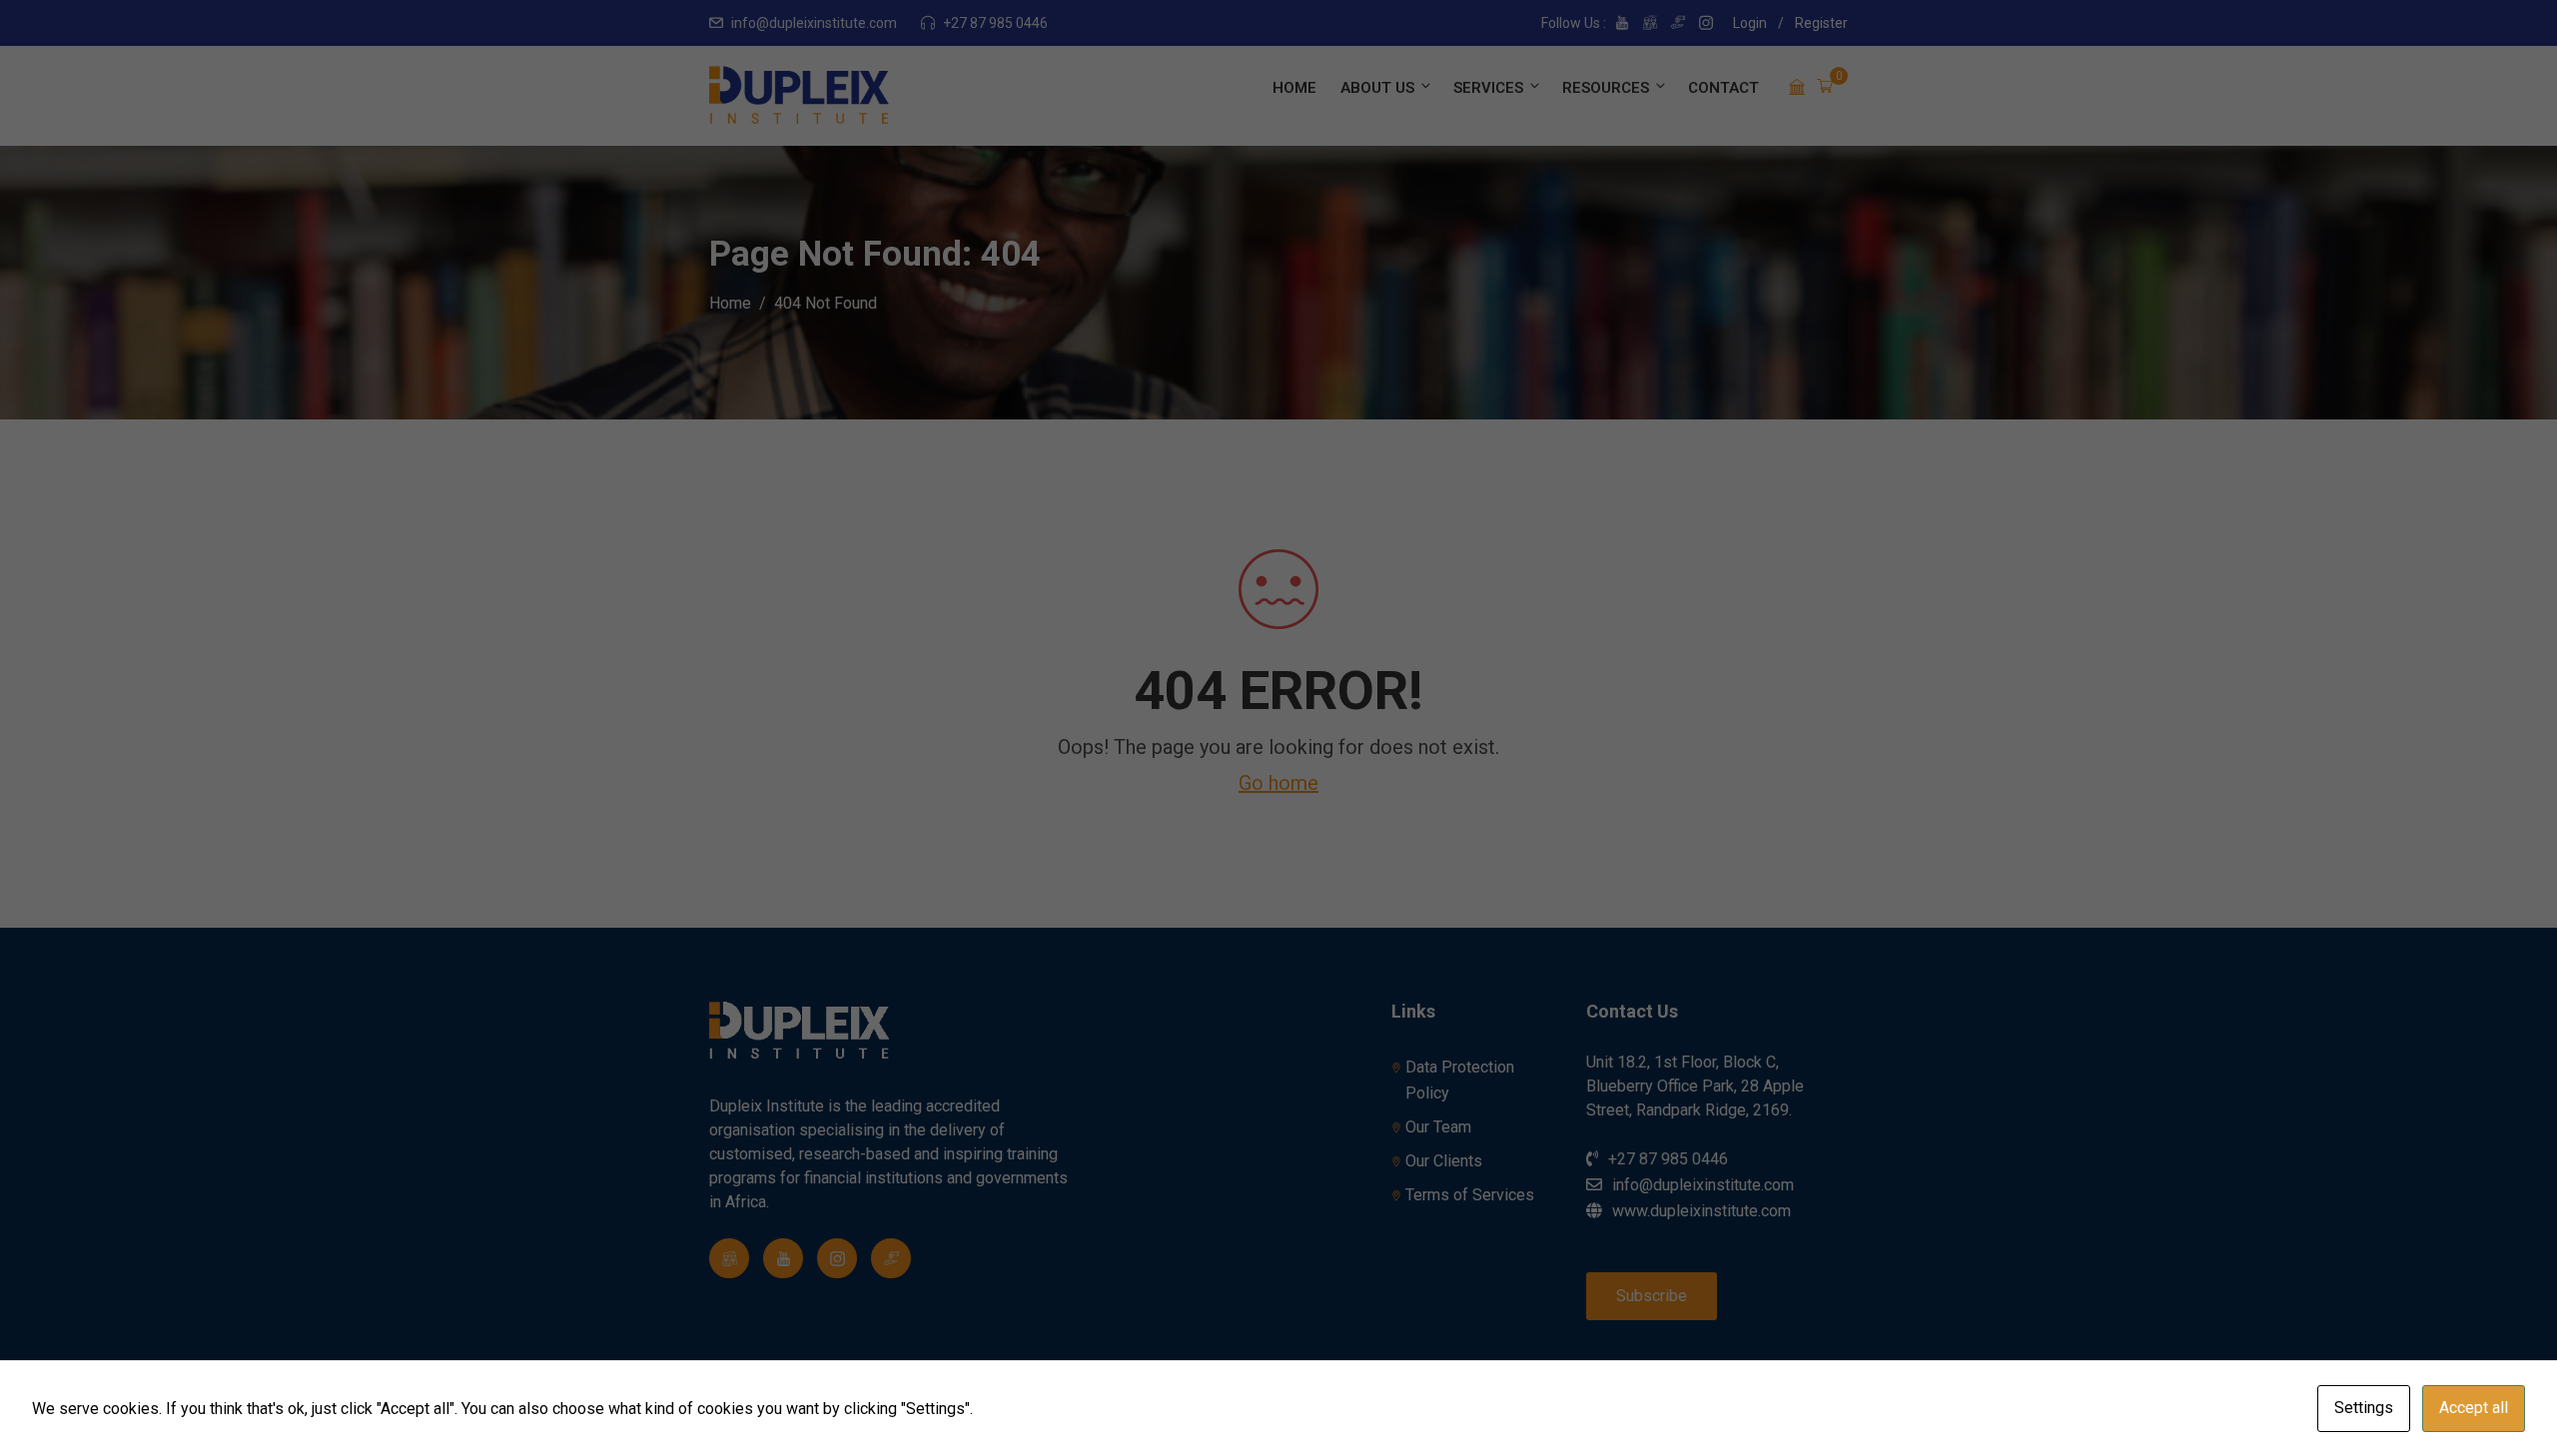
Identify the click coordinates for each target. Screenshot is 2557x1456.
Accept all (2474, 1408)
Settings (2364, 1408)
